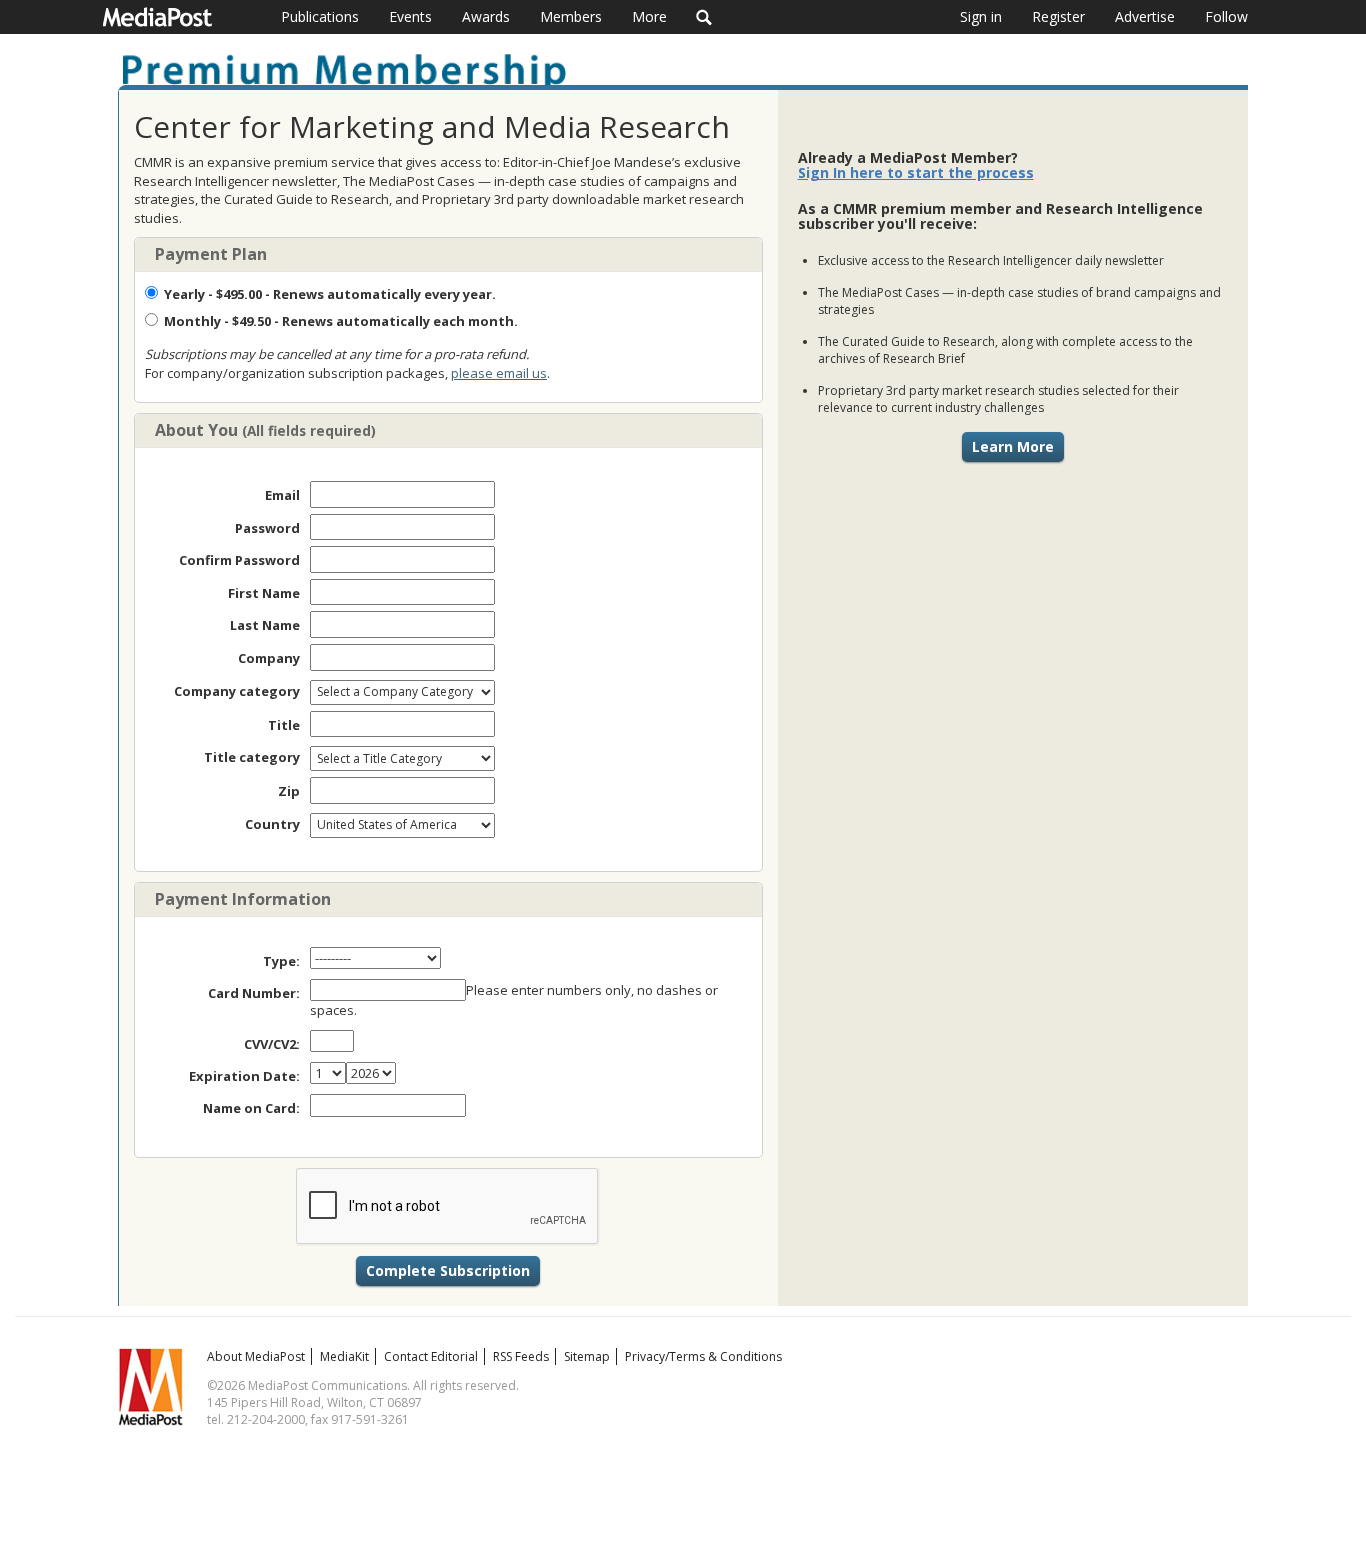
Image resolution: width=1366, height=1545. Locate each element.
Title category (252, 757)
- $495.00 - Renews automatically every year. (330, 294)
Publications (320, 16)
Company (269, 658)
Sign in (981, 16)
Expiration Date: (244, 1076)
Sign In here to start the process (916, 172)
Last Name (265, 625)
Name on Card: (251, 1108)
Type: (281, 961)
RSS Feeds (521, 1356)
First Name (264, 593)
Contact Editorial (431, 1356)
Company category (237, 691)
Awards (486, 16)
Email (282, 495)
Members (571, 16)
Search (704, 17)
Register (1058, 16)
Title (284, 725)
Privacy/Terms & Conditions (703, 1356)
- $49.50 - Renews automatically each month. (341, 321)
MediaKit (344, 1356)
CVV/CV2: (272, 1044)
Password (267, 528)
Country (272, 824)
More (649, 16)
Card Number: (254, 993)
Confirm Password (239, 560)
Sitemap (587, 1356)
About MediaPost (256, 1356)
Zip (289, 791)
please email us (499, 373)
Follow (1226, 16)
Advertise (1145, 16)
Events (410, 16)
